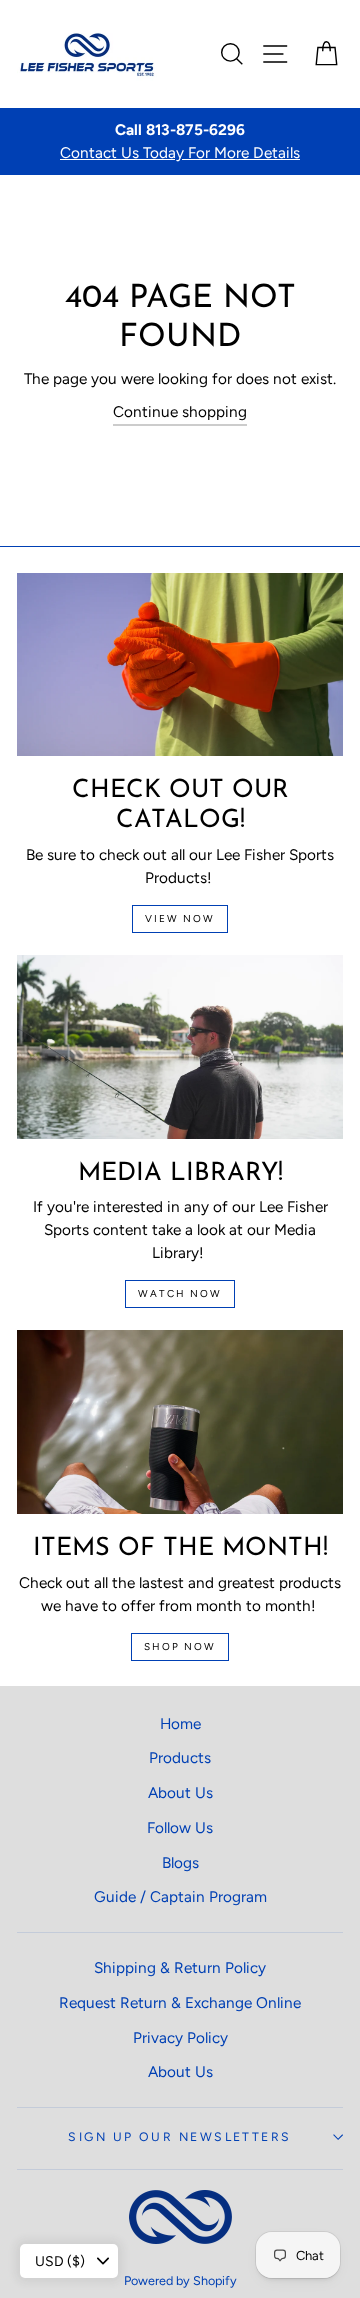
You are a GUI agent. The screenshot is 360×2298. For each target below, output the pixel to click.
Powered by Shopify (180, 2280)
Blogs (180, 1862)
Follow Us (180, 1827)
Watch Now (180, 1293)
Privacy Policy (180, 2037)
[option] (180, 142)
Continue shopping (180, 411)
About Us (180, 1792)
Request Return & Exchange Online (180, 2002)
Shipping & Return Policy (180, 1967)
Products (180, 1757)
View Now (180, 918)
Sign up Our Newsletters (179, 2136)
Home (180, 1723)
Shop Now (180, 1646)
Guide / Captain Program (180, 1896)
